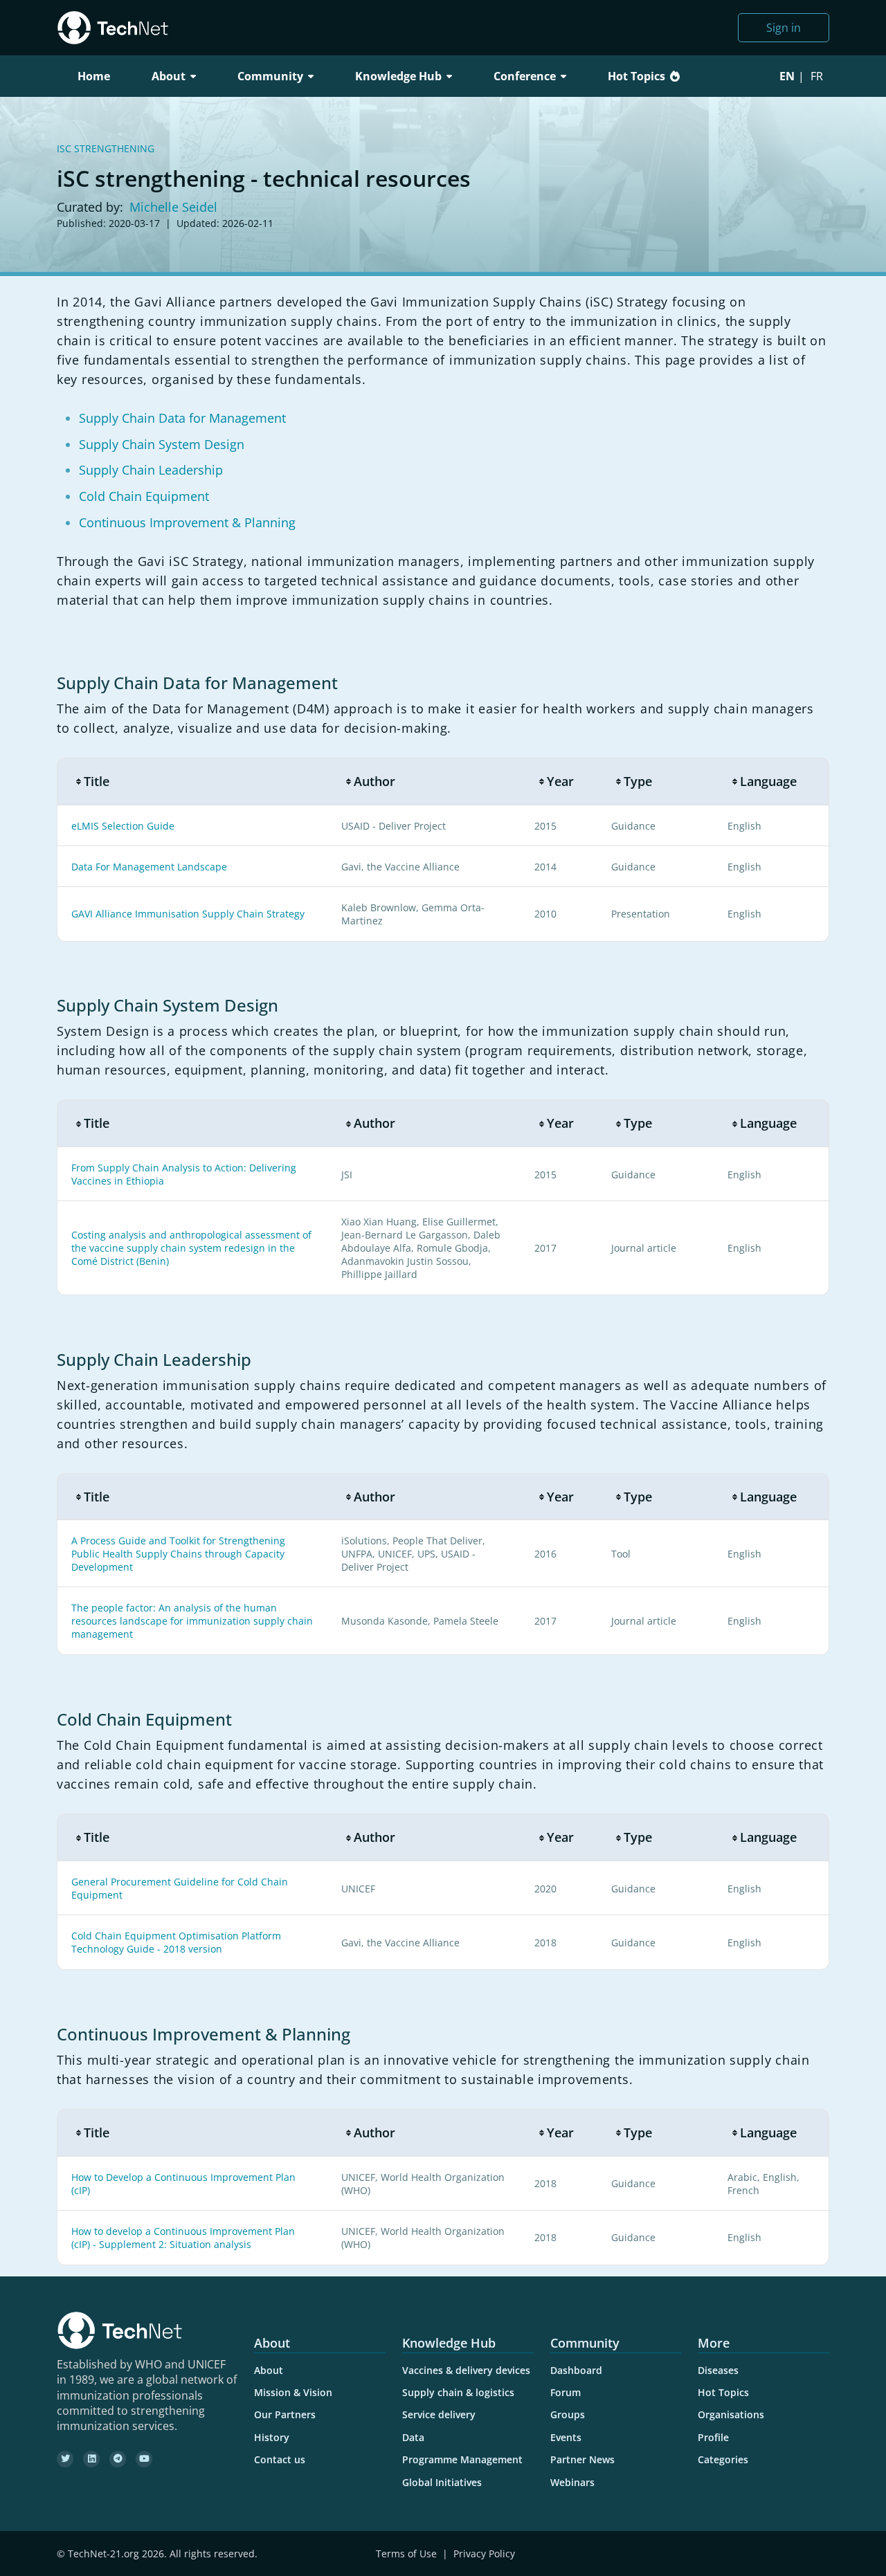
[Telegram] (118, 2459)
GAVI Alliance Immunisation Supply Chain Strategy (188, 914)
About (269, 2370)
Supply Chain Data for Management (182, 418)
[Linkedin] (91, 2459)
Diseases (718, 2370)
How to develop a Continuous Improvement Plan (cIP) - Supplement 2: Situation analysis (183, 2238)
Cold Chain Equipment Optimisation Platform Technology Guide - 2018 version (176, 1942)
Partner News (582, 2459)
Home (94, 76)
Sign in (784, 28)
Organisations (731, 2414)
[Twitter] (65, 2459)
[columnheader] (192, 782)
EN (787, 76)
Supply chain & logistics (458, 2392)
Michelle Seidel (173, 207)
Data (413, 2437)
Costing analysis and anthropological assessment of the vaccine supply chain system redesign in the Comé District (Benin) (191, 1248)
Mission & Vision (293, 2392)
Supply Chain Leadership (151, 470)
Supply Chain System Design (162, 444)
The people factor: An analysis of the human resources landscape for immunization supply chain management (192, 1621)
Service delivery (439, 2414)
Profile (713, 2437)
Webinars (572, 2482)
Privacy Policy (484, 2554)
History (272, 2437)
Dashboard (576, 2370)
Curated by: (90, 207)
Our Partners (285, 2414)
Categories (723, 2459)
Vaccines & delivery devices (466, 2370)
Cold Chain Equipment (144, 496)
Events (566, 2437)
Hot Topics (636, 76)
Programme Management (462, 2459)
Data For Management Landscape (149, 867)
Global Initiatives (442, 2482)
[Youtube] (144, 2459)
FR (817, 76)
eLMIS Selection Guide (123, 826)
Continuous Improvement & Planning (187, 522)
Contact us (280, 2459)
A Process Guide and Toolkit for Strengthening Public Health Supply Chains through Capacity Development (178, 1554)
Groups (568, 2414)
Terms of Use (406, 2554)
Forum (566, 2392)
